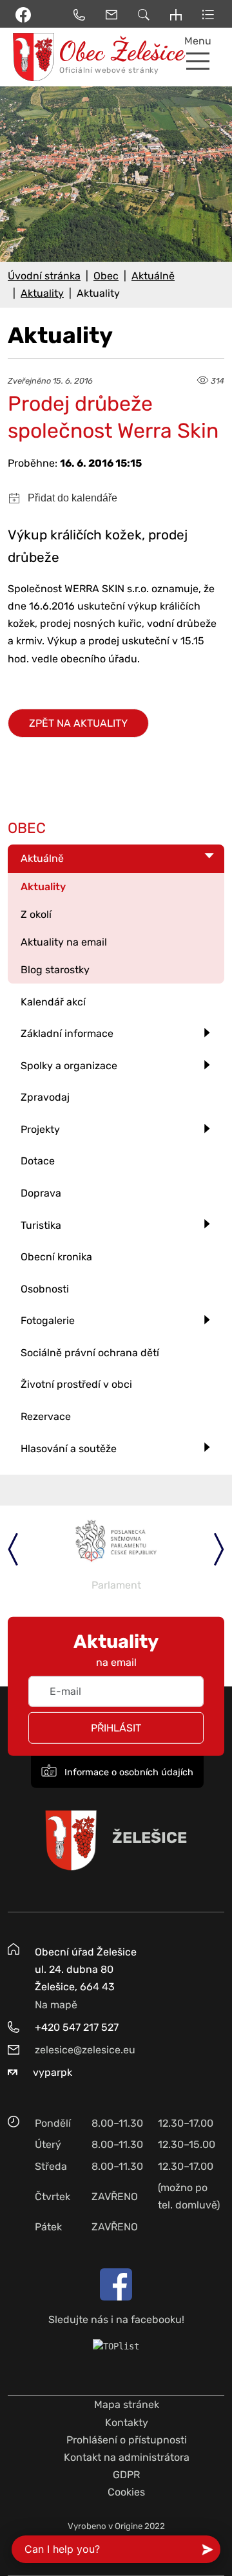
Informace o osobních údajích (128, 1772)
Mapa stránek (127, 2404)
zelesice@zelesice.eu (85, 2050)
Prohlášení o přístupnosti (127, 2440)
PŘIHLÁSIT (116, 1728)
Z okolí (36, 914)
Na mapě (56, 2005)
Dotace (38, 1161)
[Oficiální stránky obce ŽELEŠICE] (29, 57)
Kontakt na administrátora (127, 2457)
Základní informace (67, 1033)
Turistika (41, 1225)
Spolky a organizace (69, 1066)
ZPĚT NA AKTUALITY (78, 723)
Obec (106, 276)
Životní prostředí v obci (76, 1384)
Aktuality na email (64, 942)
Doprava (41, 1193)
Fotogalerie (48, 1321)
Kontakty (127, 2422)
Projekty (40, 1129)
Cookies (126, 2492)
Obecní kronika (56, 1257)
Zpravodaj (45, 1097)
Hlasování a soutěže (69, 1449)
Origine (129, 2526)
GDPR (126, 2475)
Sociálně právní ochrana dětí (90, 1353)
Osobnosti (45, 1289)
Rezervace (46, 1416)
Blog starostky (55, 970)
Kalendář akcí (53, 1002)
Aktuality (42, 293)
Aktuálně (153, 276)
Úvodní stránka (44, 276)
